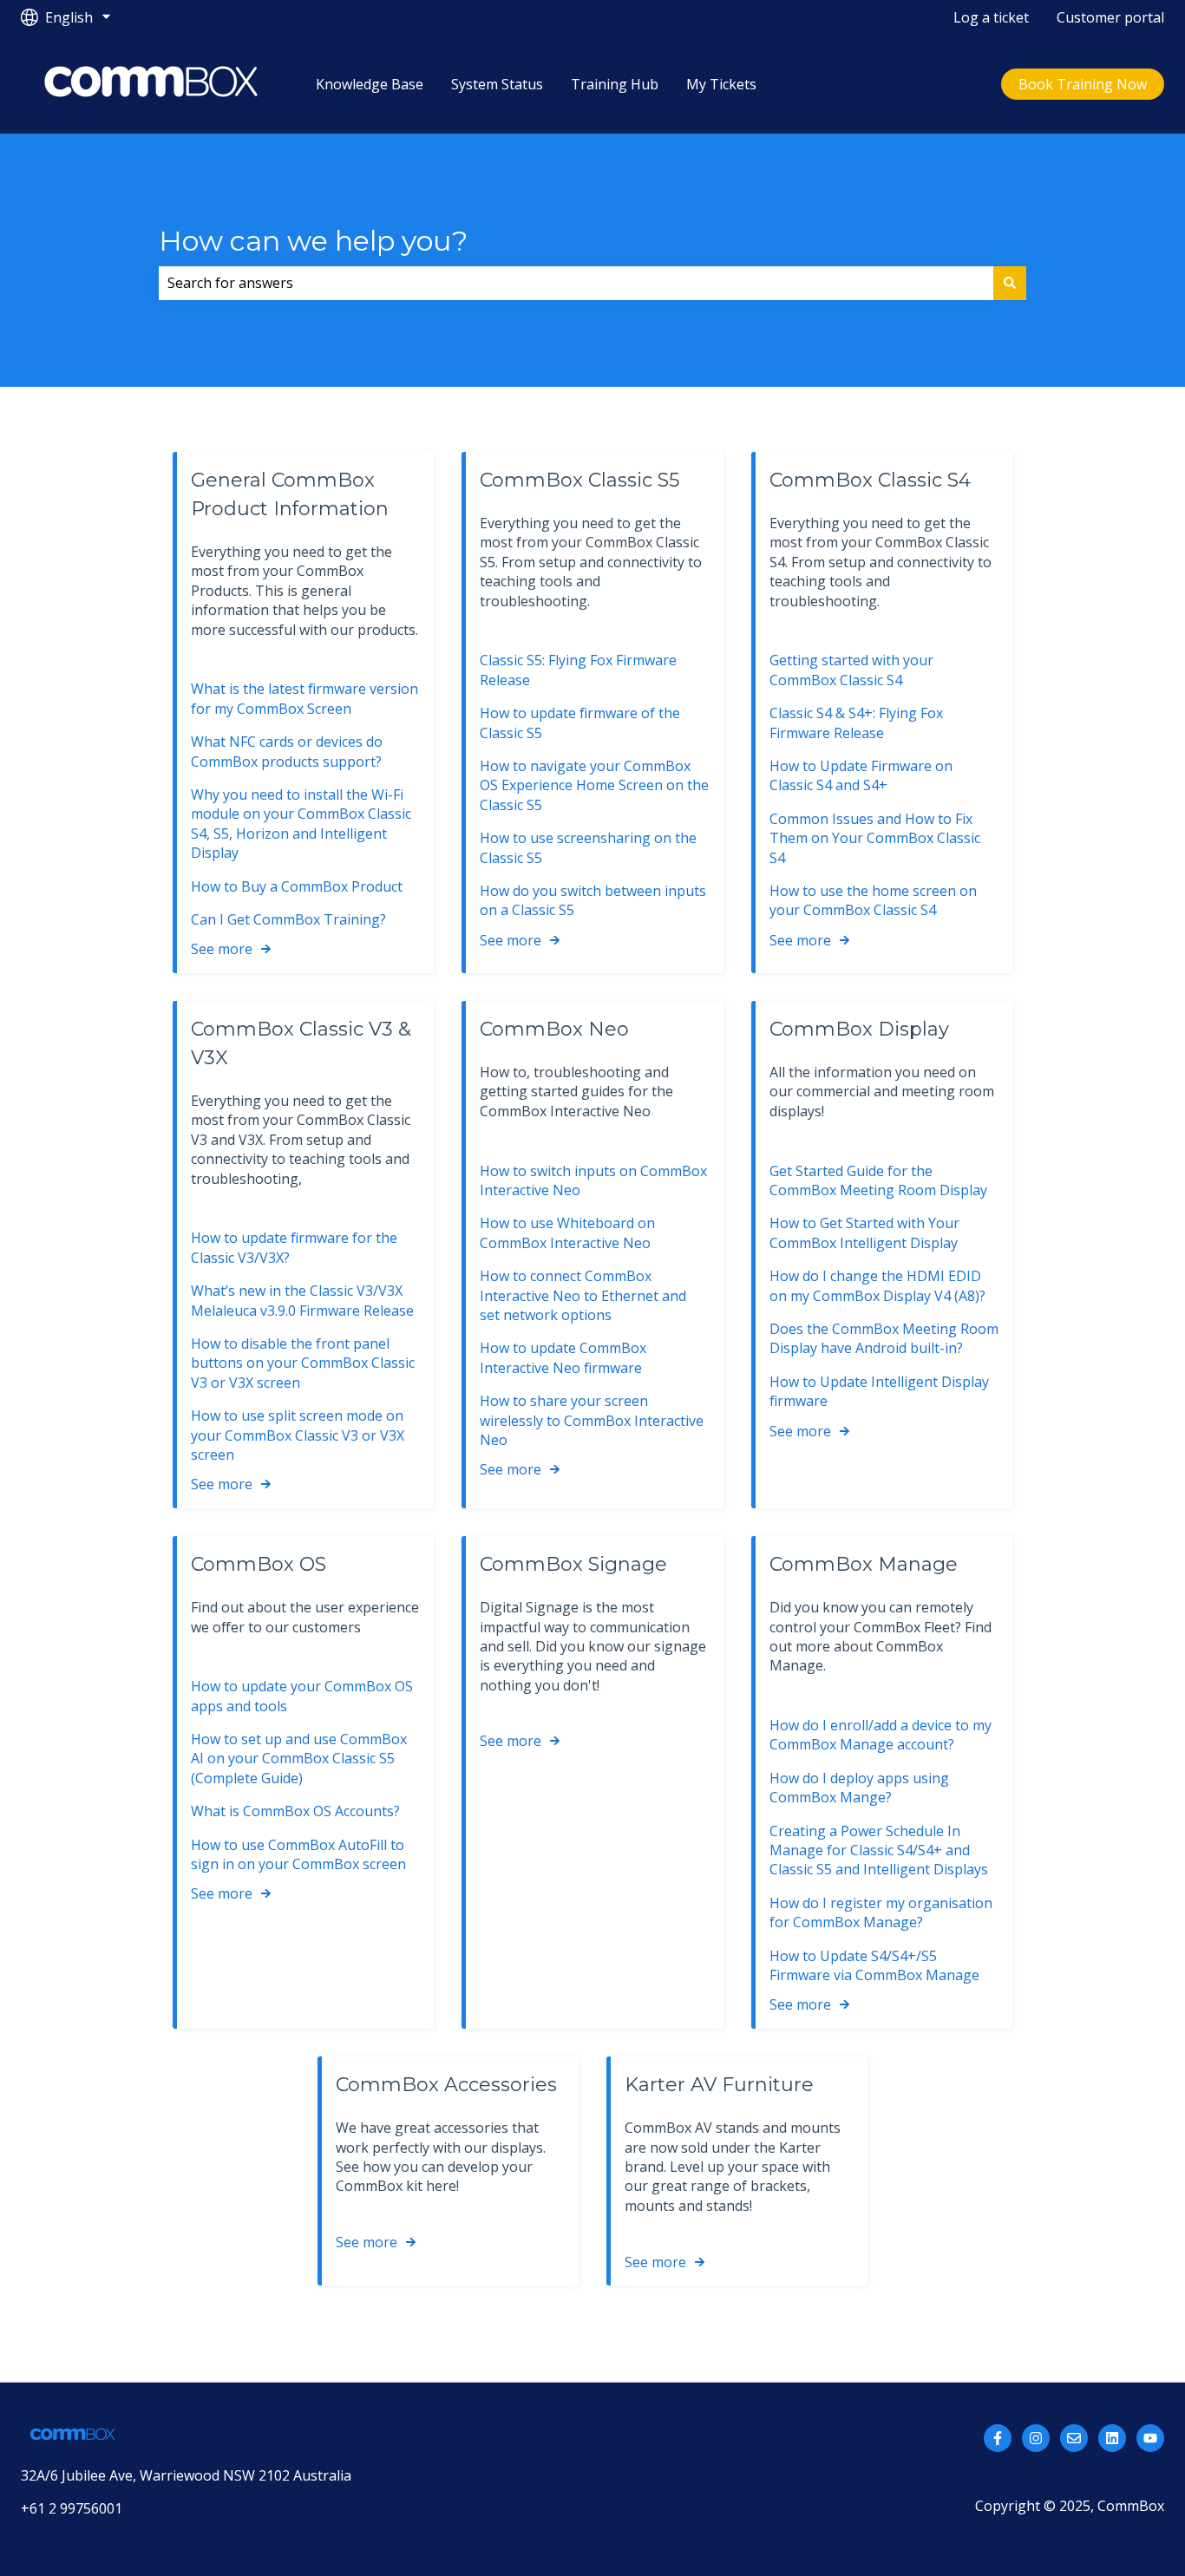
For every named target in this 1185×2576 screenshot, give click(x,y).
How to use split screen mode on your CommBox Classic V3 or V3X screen (298, 1435)
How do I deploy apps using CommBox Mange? (859, 1788)
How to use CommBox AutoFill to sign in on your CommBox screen (298, 1854)
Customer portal (1110, 17)
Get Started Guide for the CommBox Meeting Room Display (878, 1180)
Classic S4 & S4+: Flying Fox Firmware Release (856, 722)
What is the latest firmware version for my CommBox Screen (304, 698)
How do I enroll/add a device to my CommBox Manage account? (881, 1735)
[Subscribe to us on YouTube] (1150, 2438)
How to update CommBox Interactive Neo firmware (563, 1357)
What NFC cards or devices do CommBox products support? (287, 751)
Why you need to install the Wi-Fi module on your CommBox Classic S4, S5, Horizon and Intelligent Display (301, 824)
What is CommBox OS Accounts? (295, 1811)
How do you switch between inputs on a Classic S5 (593, 900)
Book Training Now (1083, 84)
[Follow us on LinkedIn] (1112, 2438)
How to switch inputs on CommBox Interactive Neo (593, 1180)
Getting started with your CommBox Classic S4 (851, 670)
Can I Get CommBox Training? (288, 919)
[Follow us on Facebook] (998, 2438)
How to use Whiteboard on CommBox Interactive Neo (567, 1232)
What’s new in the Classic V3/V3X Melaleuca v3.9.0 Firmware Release (302, 1300)
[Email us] (1074, 2438)
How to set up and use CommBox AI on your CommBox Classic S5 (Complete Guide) (299, 1759)
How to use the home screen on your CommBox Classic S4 (873, 900)
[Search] (1010, 283)
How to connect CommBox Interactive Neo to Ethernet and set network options (583, 1295)
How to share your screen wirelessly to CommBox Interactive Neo (592, 1420)
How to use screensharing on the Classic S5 (588, 847)
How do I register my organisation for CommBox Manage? (881, 1912)
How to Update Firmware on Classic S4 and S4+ (861, 775)
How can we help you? (313, 241)
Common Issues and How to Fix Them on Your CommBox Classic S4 (875, 838)
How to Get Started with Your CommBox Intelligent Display (864, 1232)
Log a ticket (991, 17)
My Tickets (721, 84)
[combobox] (576, 283)
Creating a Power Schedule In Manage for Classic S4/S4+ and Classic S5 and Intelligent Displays (879, 1850)
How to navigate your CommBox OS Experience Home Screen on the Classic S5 (594, 785)
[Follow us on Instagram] (1036, 2438)
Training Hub (615, 84)
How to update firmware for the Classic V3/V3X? (294, 1247)
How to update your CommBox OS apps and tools (302, 1696)
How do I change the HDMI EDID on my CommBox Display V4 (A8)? (877, 1285)
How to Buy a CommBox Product (297, 886)
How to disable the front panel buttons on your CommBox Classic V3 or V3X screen (303, 1363)
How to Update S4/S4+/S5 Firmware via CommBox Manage (874, 1965)
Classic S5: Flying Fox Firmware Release (578, 670)
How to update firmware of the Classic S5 (580, 722)
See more (222, 949)
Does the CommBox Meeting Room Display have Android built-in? (884, 1338)
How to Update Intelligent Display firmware (879, 1391)
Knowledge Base (370, 84)
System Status (497, 84)
